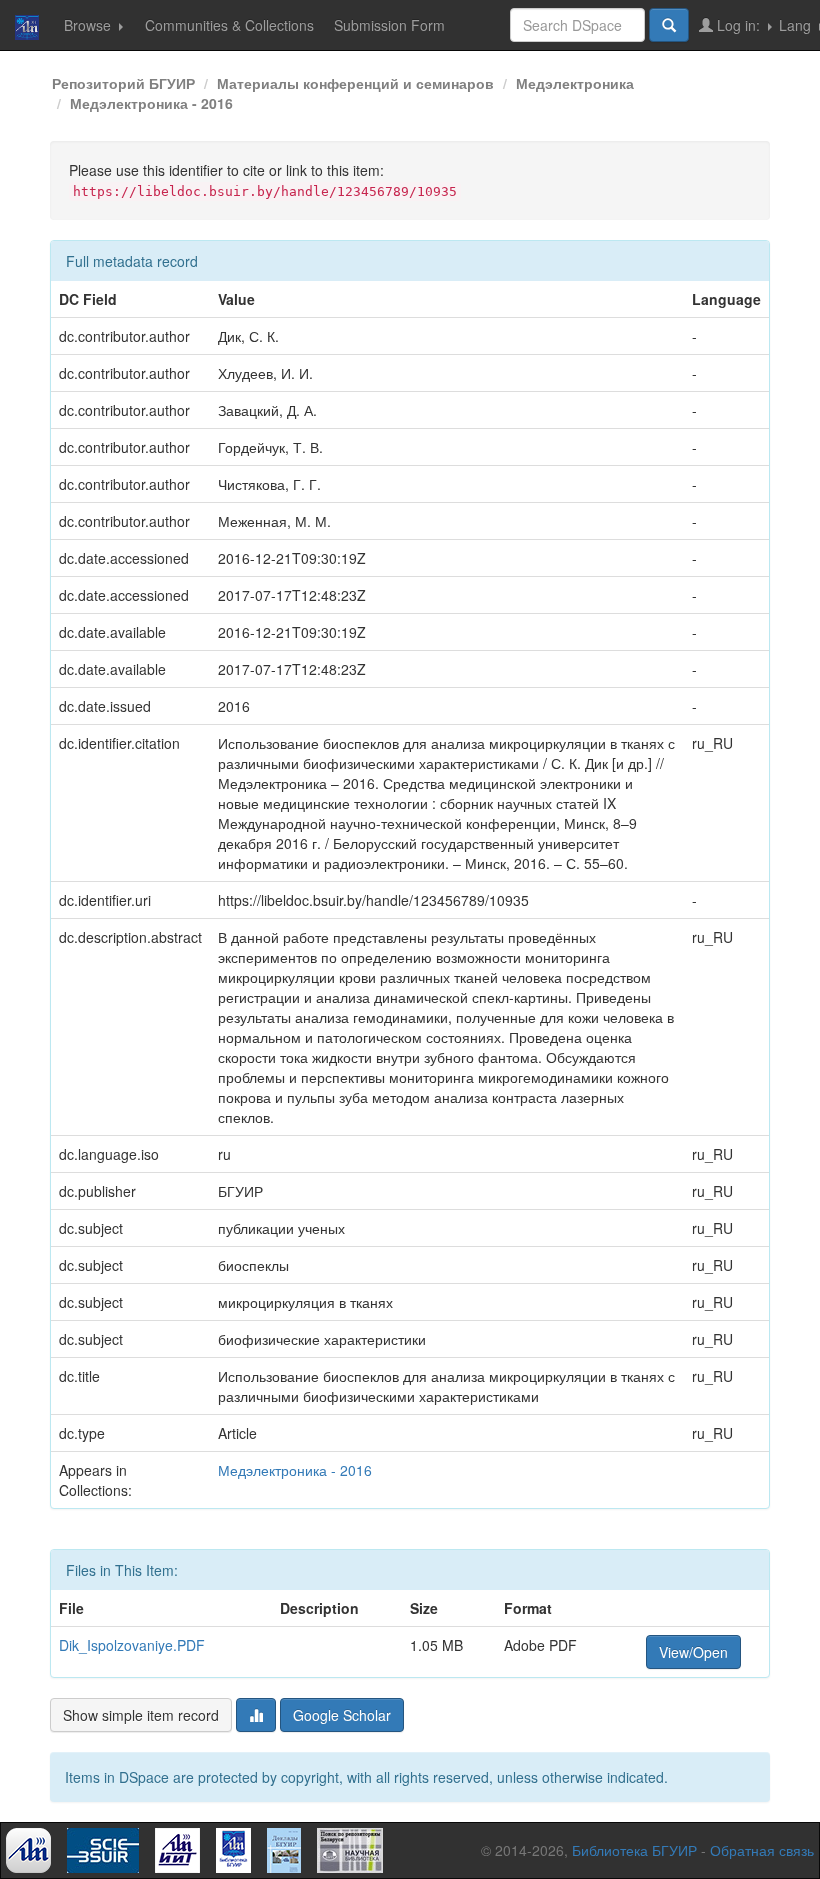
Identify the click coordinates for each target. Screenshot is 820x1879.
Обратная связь (762, 1850)
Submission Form (389, 25)
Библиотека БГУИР (634, 1850)
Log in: (738, 25)
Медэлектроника (575, 83)
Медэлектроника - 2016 (151, 103)
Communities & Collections (229, 25)
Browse (89, 25)
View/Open (693, 1652)
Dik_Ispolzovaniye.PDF (132, 1645)
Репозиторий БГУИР (123, 83)
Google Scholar (342, 1715)
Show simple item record (141, 1715)
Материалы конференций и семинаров (355, 83)
